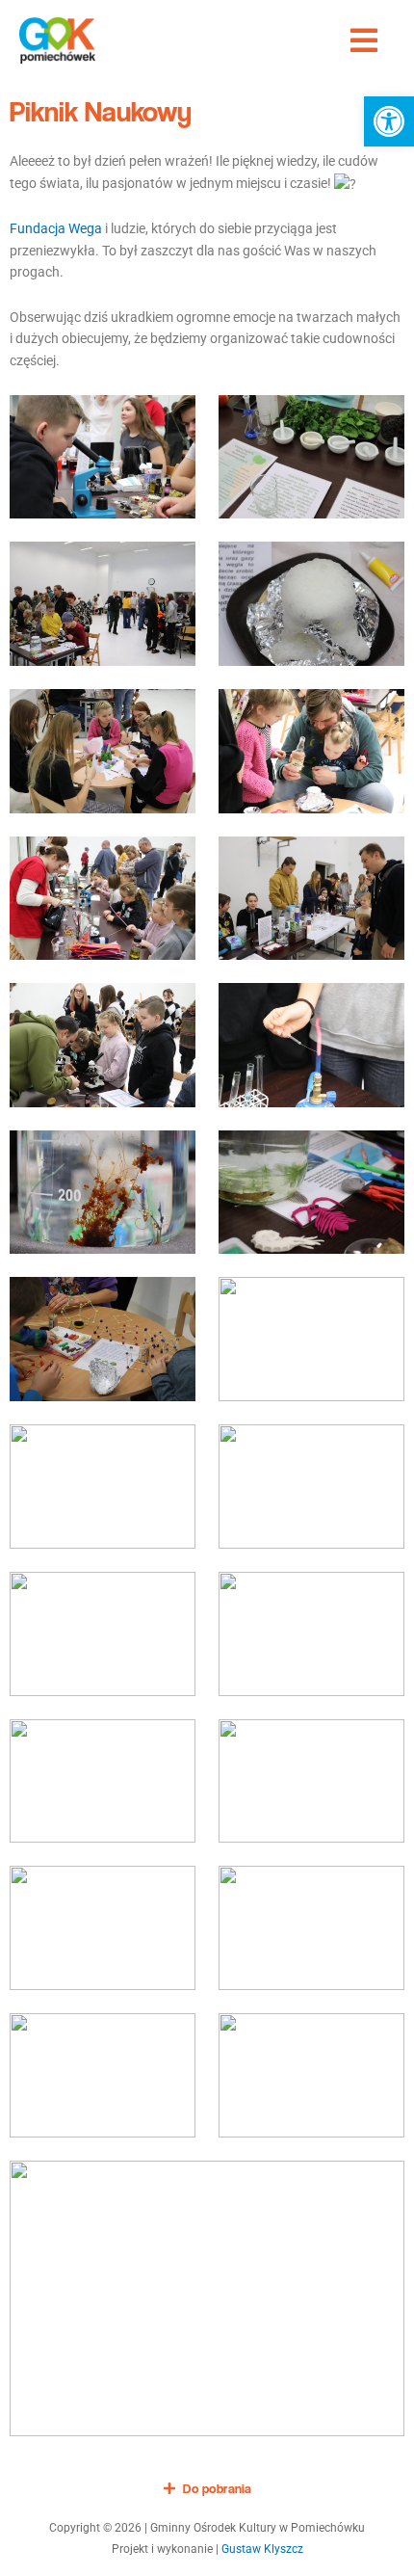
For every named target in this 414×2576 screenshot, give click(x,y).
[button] (389, 121)
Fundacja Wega (56, 228)
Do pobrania (217, 2488)
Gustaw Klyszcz (262, 2549)
